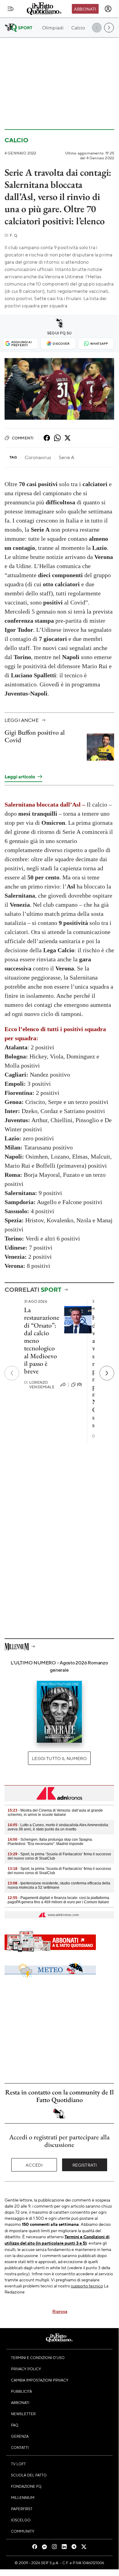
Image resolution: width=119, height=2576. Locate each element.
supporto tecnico (87, 2286)
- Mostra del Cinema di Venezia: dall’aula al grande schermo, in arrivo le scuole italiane (55, 1813)
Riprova (60, 2311)
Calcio (16, 140)
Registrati (85, 2165)
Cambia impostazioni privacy (40, 2380)
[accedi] (108, 9)
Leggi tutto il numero (59, 1758)
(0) (79, 1384)
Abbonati (85, 9)
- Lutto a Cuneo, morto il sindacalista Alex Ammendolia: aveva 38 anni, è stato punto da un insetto (58, 1827)
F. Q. (11, 235)
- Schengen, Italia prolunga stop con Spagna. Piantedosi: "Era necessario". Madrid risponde (50, 1842)
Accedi (34, 2165)
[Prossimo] (107, 1373)
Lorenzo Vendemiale (39, 1385)
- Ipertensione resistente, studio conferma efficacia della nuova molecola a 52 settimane (59, 1885)
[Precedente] (12, 1373)
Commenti (23, 438)
